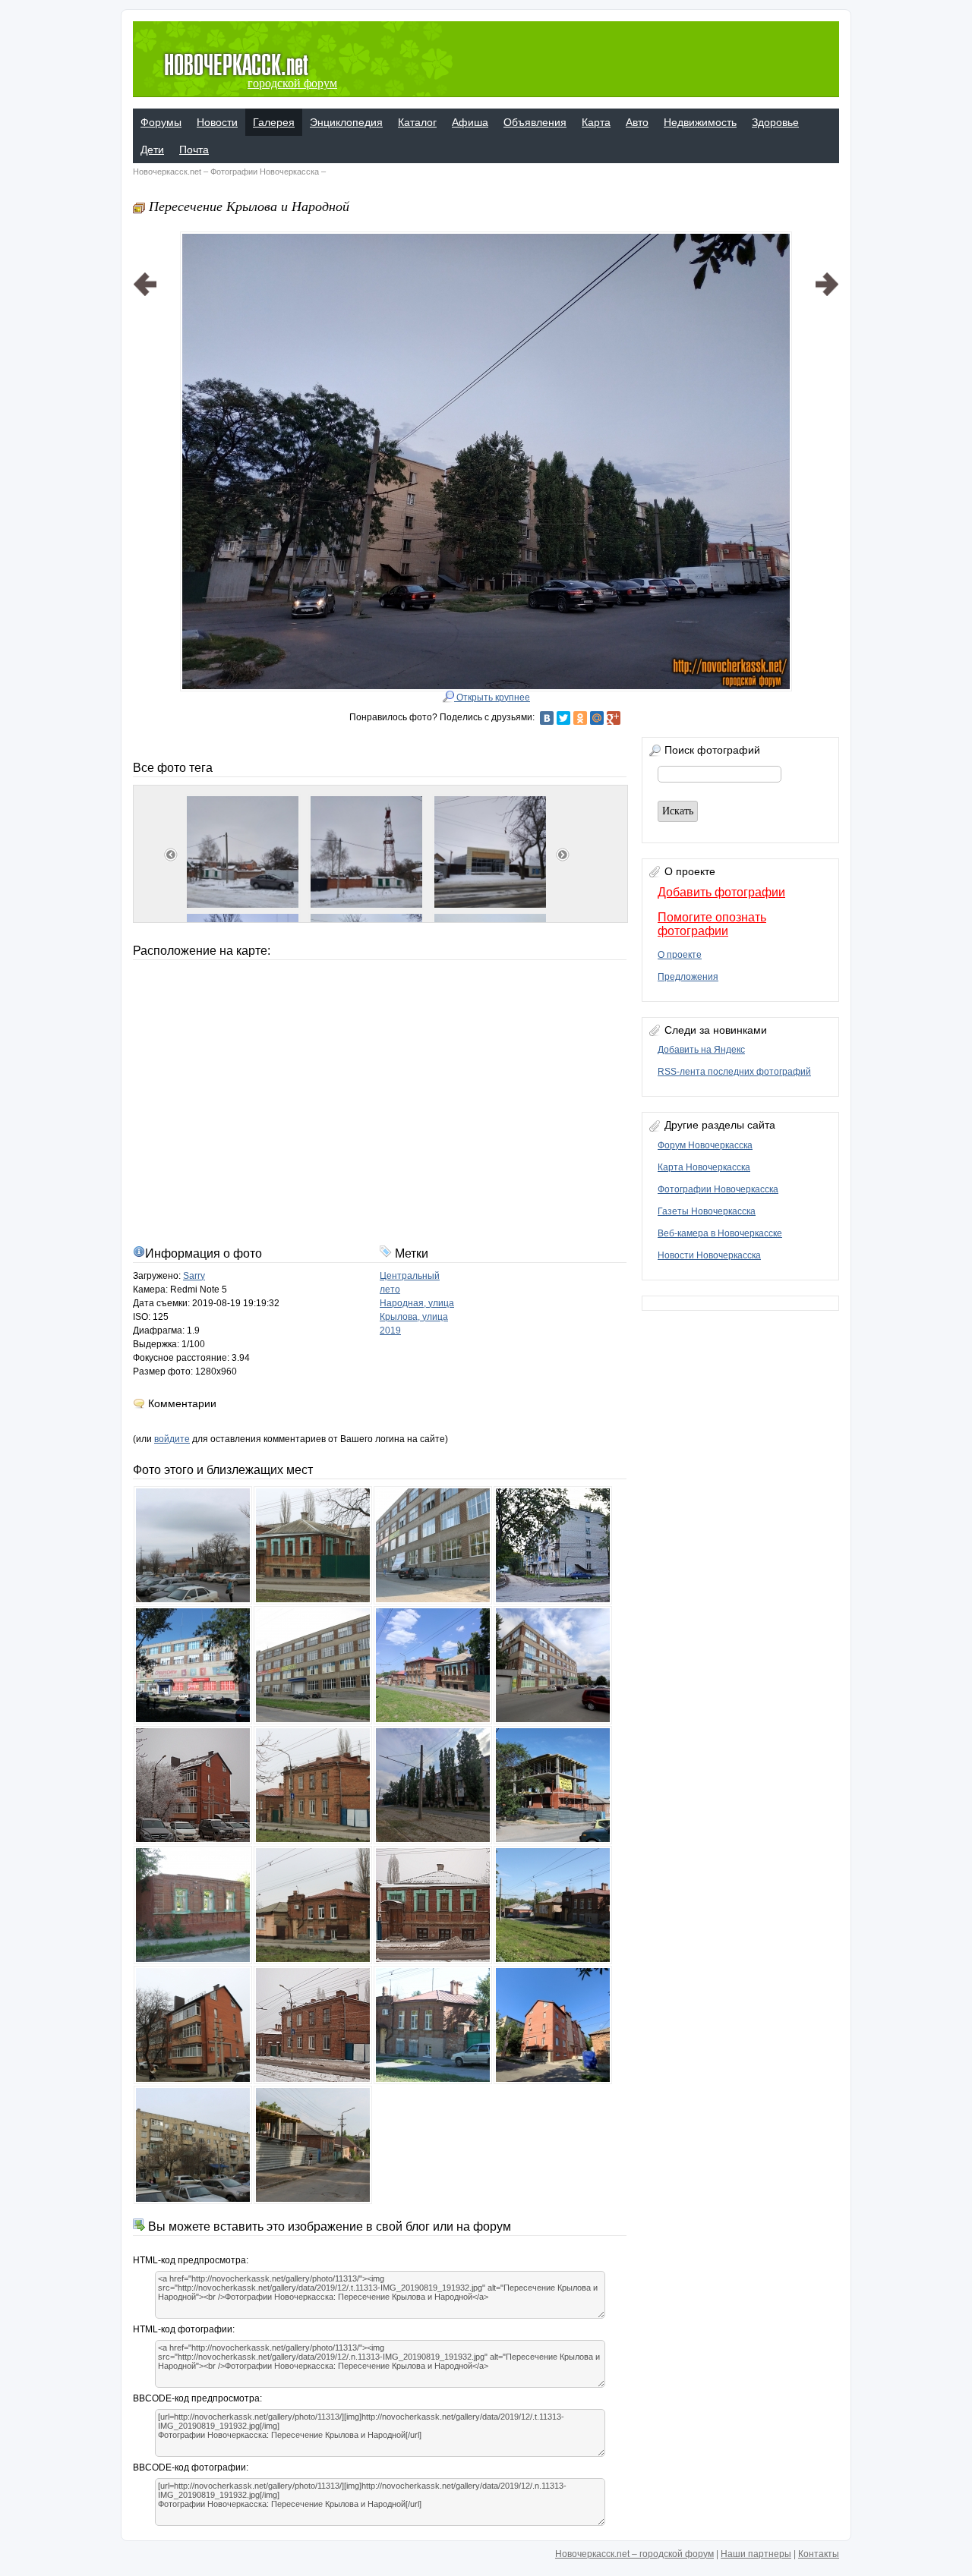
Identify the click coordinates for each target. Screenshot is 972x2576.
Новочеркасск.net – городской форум (634, 2554)
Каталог (417, 122)
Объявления (535, 122)
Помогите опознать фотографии (712, 924)
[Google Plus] (614, 718)
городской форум (292, 83)
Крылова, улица (414, 1317)
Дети (152, 150)
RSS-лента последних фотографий (734, 1072)
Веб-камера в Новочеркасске (720, 1233)
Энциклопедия (346, 122)
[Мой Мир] (597, 718)
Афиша (470, 122)
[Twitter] (563, 718)
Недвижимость (700, 122)
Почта (194, 150)
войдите (172, 1439)
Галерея (274, 122)
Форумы (161, 122)
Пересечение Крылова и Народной (249, 206)
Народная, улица (417, 1303)
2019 (390, 1331)
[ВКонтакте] (547, 718)
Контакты (819, 2554)
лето (390, 1290)
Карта (596, 122)
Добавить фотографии (721, 892)
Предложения (688, 977)
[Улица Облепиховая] (827, 442)
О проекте (680, 955)
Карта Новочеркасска (704, 1167)
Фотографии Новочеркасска (265, 172)
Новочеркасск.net (167, 172)
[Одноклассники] (580, 718)
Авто (637, 122)
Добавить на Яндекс (701, 1050)
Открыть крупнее (492, 698)
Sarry (194, 1276)
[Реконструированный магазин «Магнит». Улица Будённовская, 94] (145, 442)
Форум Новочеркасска (705, 1145)
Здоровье (775, 122)
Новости (217, 122)
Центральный (410, 1276)
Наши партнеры (756, 2554)
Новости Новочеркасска (709, 1255)
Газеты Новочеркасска (707, 1211)
